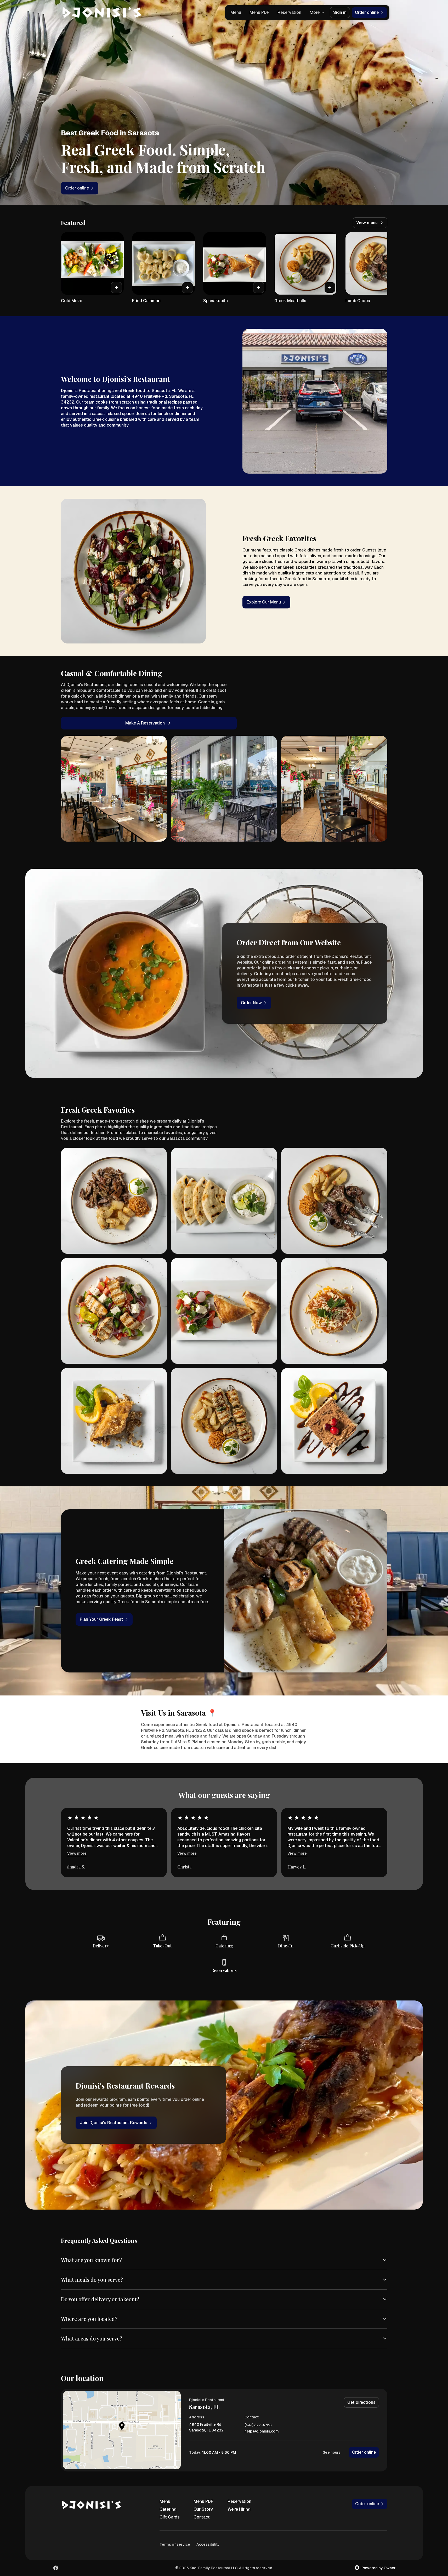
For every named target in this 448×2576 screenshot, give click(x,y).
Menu (236, 12)
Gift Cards (170, 2517)
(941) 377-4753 (258, 2425)
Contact (202, 2517)
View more (77, 1853)
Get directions (361, 2402)
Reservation (289, 12)
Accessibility (208, 2544)
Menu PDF (259, 12)
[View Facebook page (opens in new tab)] (56, 2568)
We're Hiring (239, 2509)
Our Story (203, 2509)
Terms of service (175, 2544)
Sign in (340, 12)
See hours (332, 2452)
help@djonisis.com (262, 2431)
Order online (364, 2452)
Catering (168, 2509)
